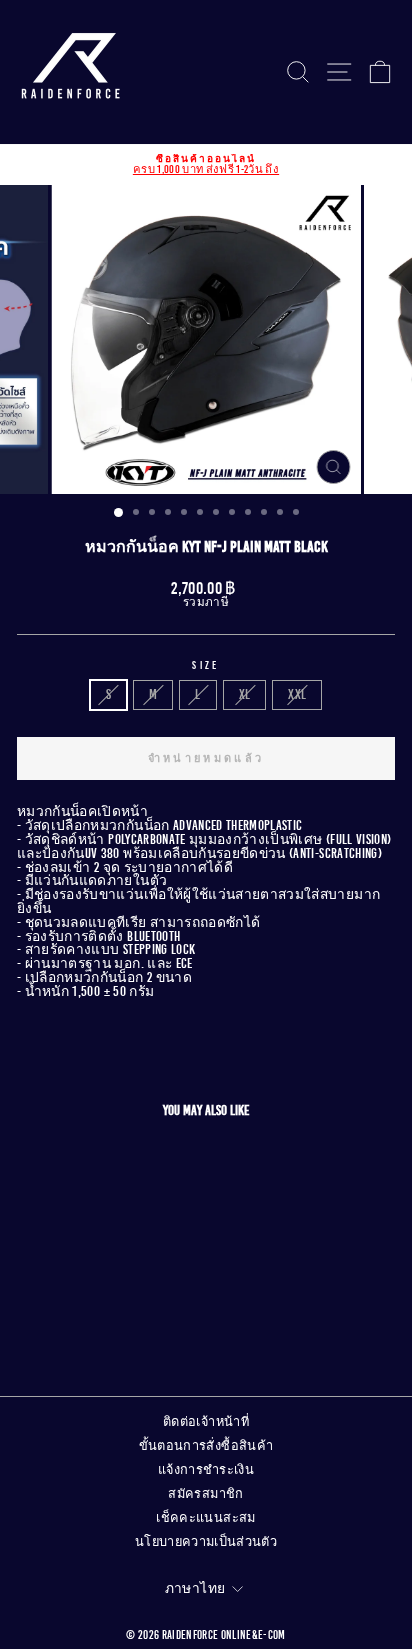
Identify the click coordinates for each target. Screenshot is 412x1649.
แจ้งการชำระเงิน (206, 1470)
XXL (297, 694)
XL (245, 694)
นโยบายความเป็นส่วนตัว (206, 1542)
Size (205, 665)
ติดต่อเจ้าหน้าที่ (206, 1422)
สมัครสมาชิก (205, 1494)
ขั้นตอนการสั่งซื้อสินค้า (206, 1446)
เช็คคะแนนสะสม (205, 1518)
